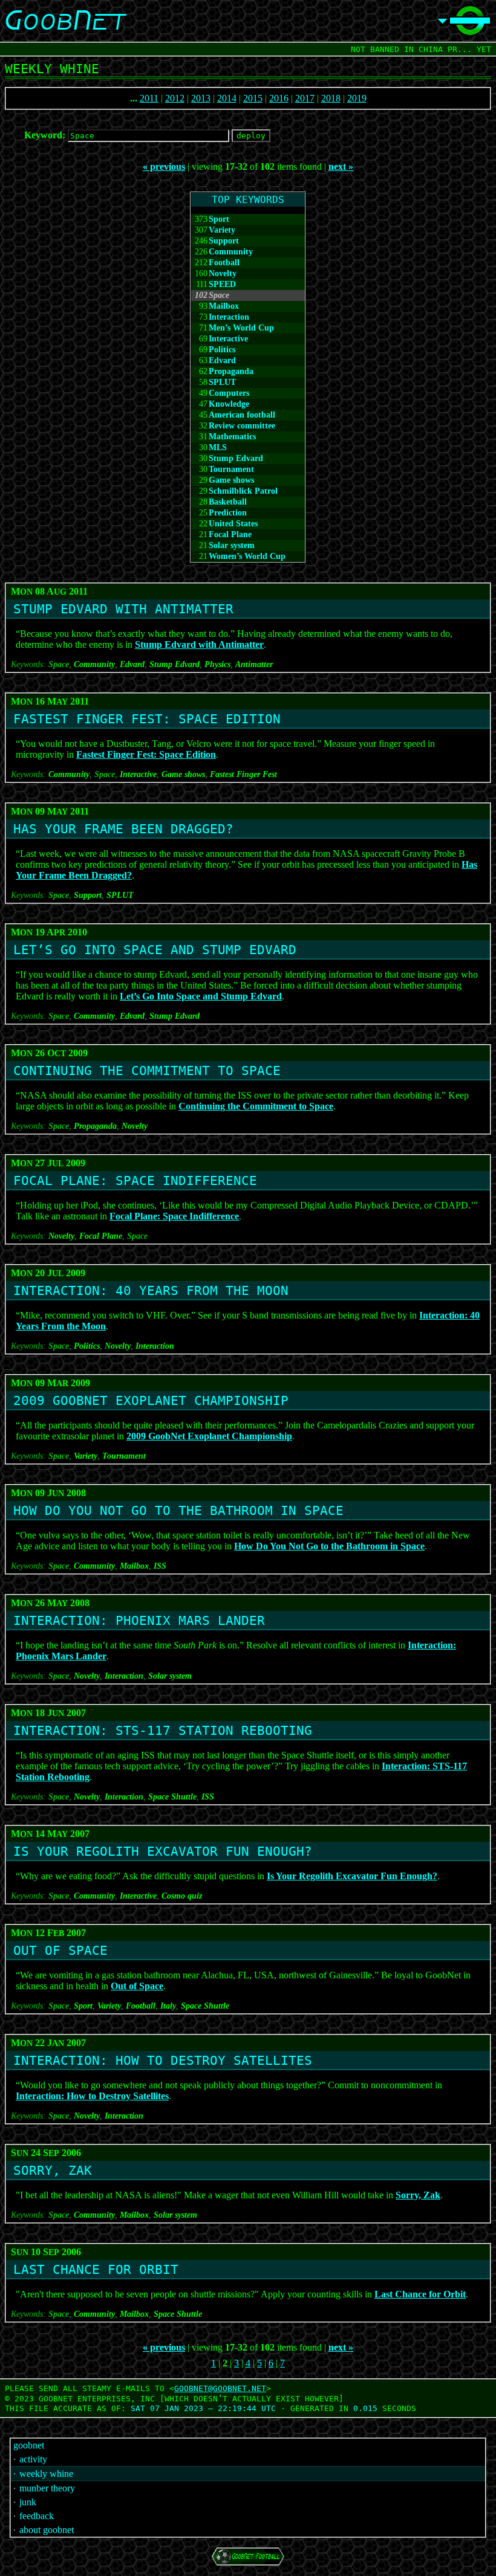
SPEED (222, 284)
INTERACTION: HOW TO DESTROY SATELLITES (163, 2061)
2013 (201, 98)
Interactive (228, 339)
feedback (37, 2516)
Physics (217, 664)
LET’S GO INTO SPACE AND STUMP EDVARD (155, 950)
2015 (253, 98)
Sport (219, 219)
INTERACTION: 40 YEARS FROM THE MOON (151, 1291)
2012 (175, 98)
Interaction (229, 317)
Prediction (228, 513)
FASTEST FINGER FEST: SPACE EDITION (147, 719)
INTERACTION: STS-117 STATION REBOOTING (163, 1731)
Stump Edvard (236, 458)
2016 (279, 98)
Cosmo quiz (182, 1896)
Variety (222, 230)
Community (231, 252)
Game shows (231, 480)
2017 (305, 98)
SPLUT (222, 382)
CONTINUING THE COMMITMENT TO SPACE (147, 1071)
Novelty (223, 273)
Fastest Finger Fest (243, 774)
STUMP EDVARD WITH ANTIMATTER (123, 609)
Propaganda (231, 371)
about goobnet (47, 2530)
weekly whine (46, 2474)
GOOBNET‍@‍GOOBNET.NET (220, 2388)
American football (242, 415)
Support (224, 241)
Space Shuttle (172, 1797)
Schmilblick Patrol (243, 491)
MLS (218, 447)
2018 (331, 98)
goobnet (29, 2445)
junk (28, 2502)
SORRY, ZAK (53, 2171)
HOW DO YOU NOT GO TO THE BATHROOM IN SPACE (178, 1511)
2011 (149, 98)
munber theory (47, 2488)
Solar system (232, 545)
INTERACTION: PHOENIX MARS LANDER (139, 1621)
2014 (227, 98)
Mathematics (232, 437)
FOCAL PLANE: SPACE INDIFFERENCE (135, 1181)
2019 (357, 98)
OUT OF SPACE (60, 1951)
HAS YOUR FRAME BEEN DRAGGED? (123, 829)
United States (233, 524)
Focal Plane (230, 534)
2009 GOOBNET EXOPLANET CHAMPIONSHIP (151, 1401)
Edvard (222, 360)
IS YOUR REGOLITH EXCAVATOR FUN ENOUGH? (163, 1851)
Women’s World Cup (247, 556)
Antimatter (254, 664)
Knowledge (229, 404)
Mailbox (224, 306)
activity (33, 2459)
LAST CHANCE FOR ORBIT (96, 2270)
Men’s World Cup (241, 328)
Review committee (242, 426)
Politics (222, 350)
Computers (229, 393)
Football (224, 263)
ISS (160, 1566)
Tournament (231, 469)
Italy (168, 2006)
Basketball (228, 502)
